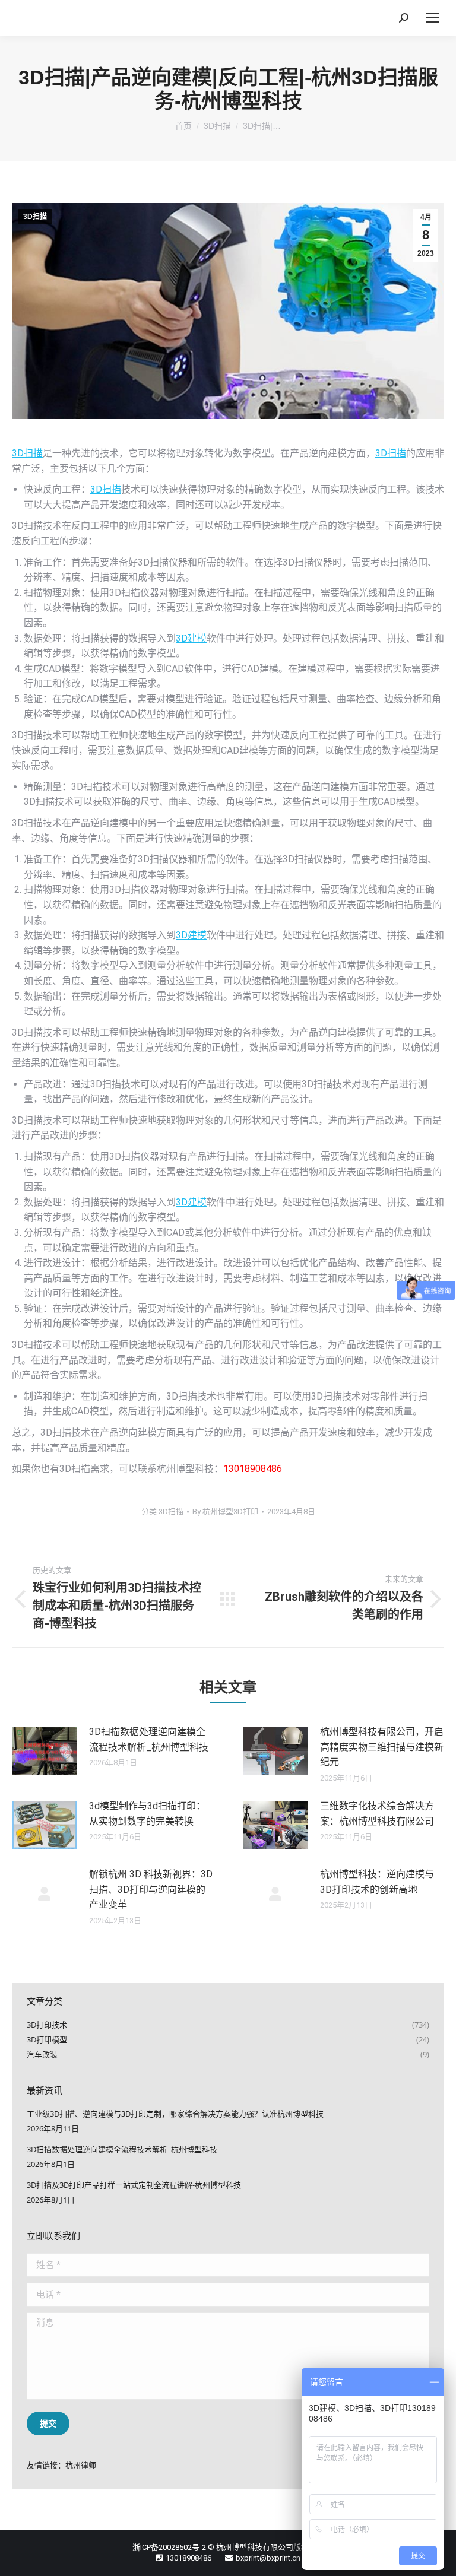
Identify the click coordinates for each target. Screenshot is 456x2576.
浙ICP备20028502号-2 (169, 2547)
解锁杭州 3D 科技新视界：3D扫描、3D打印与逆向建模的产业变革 (151, 1889)
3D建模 (191, 638)
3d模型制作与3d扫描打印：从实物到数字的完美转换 (147, 1814)
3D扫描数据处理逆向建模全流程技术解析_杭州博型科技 (149, 1739)
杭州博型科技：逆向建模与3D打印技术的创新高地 (377, 1882)
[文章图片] (45, 1751)
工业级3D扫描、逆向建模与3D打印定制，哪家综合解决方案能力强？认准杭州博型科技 (175, 2114)
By (225, 1511)
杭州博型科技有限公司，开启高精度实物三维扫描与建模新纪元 (382, 1747)
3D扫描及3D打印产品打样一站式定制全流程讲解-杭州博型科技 (134, 2185)
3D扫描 (35, 217)
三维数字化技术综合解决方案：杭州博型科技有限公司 (377, 1814)
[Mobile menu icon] (432, 18)
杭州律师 (81, 2465)
